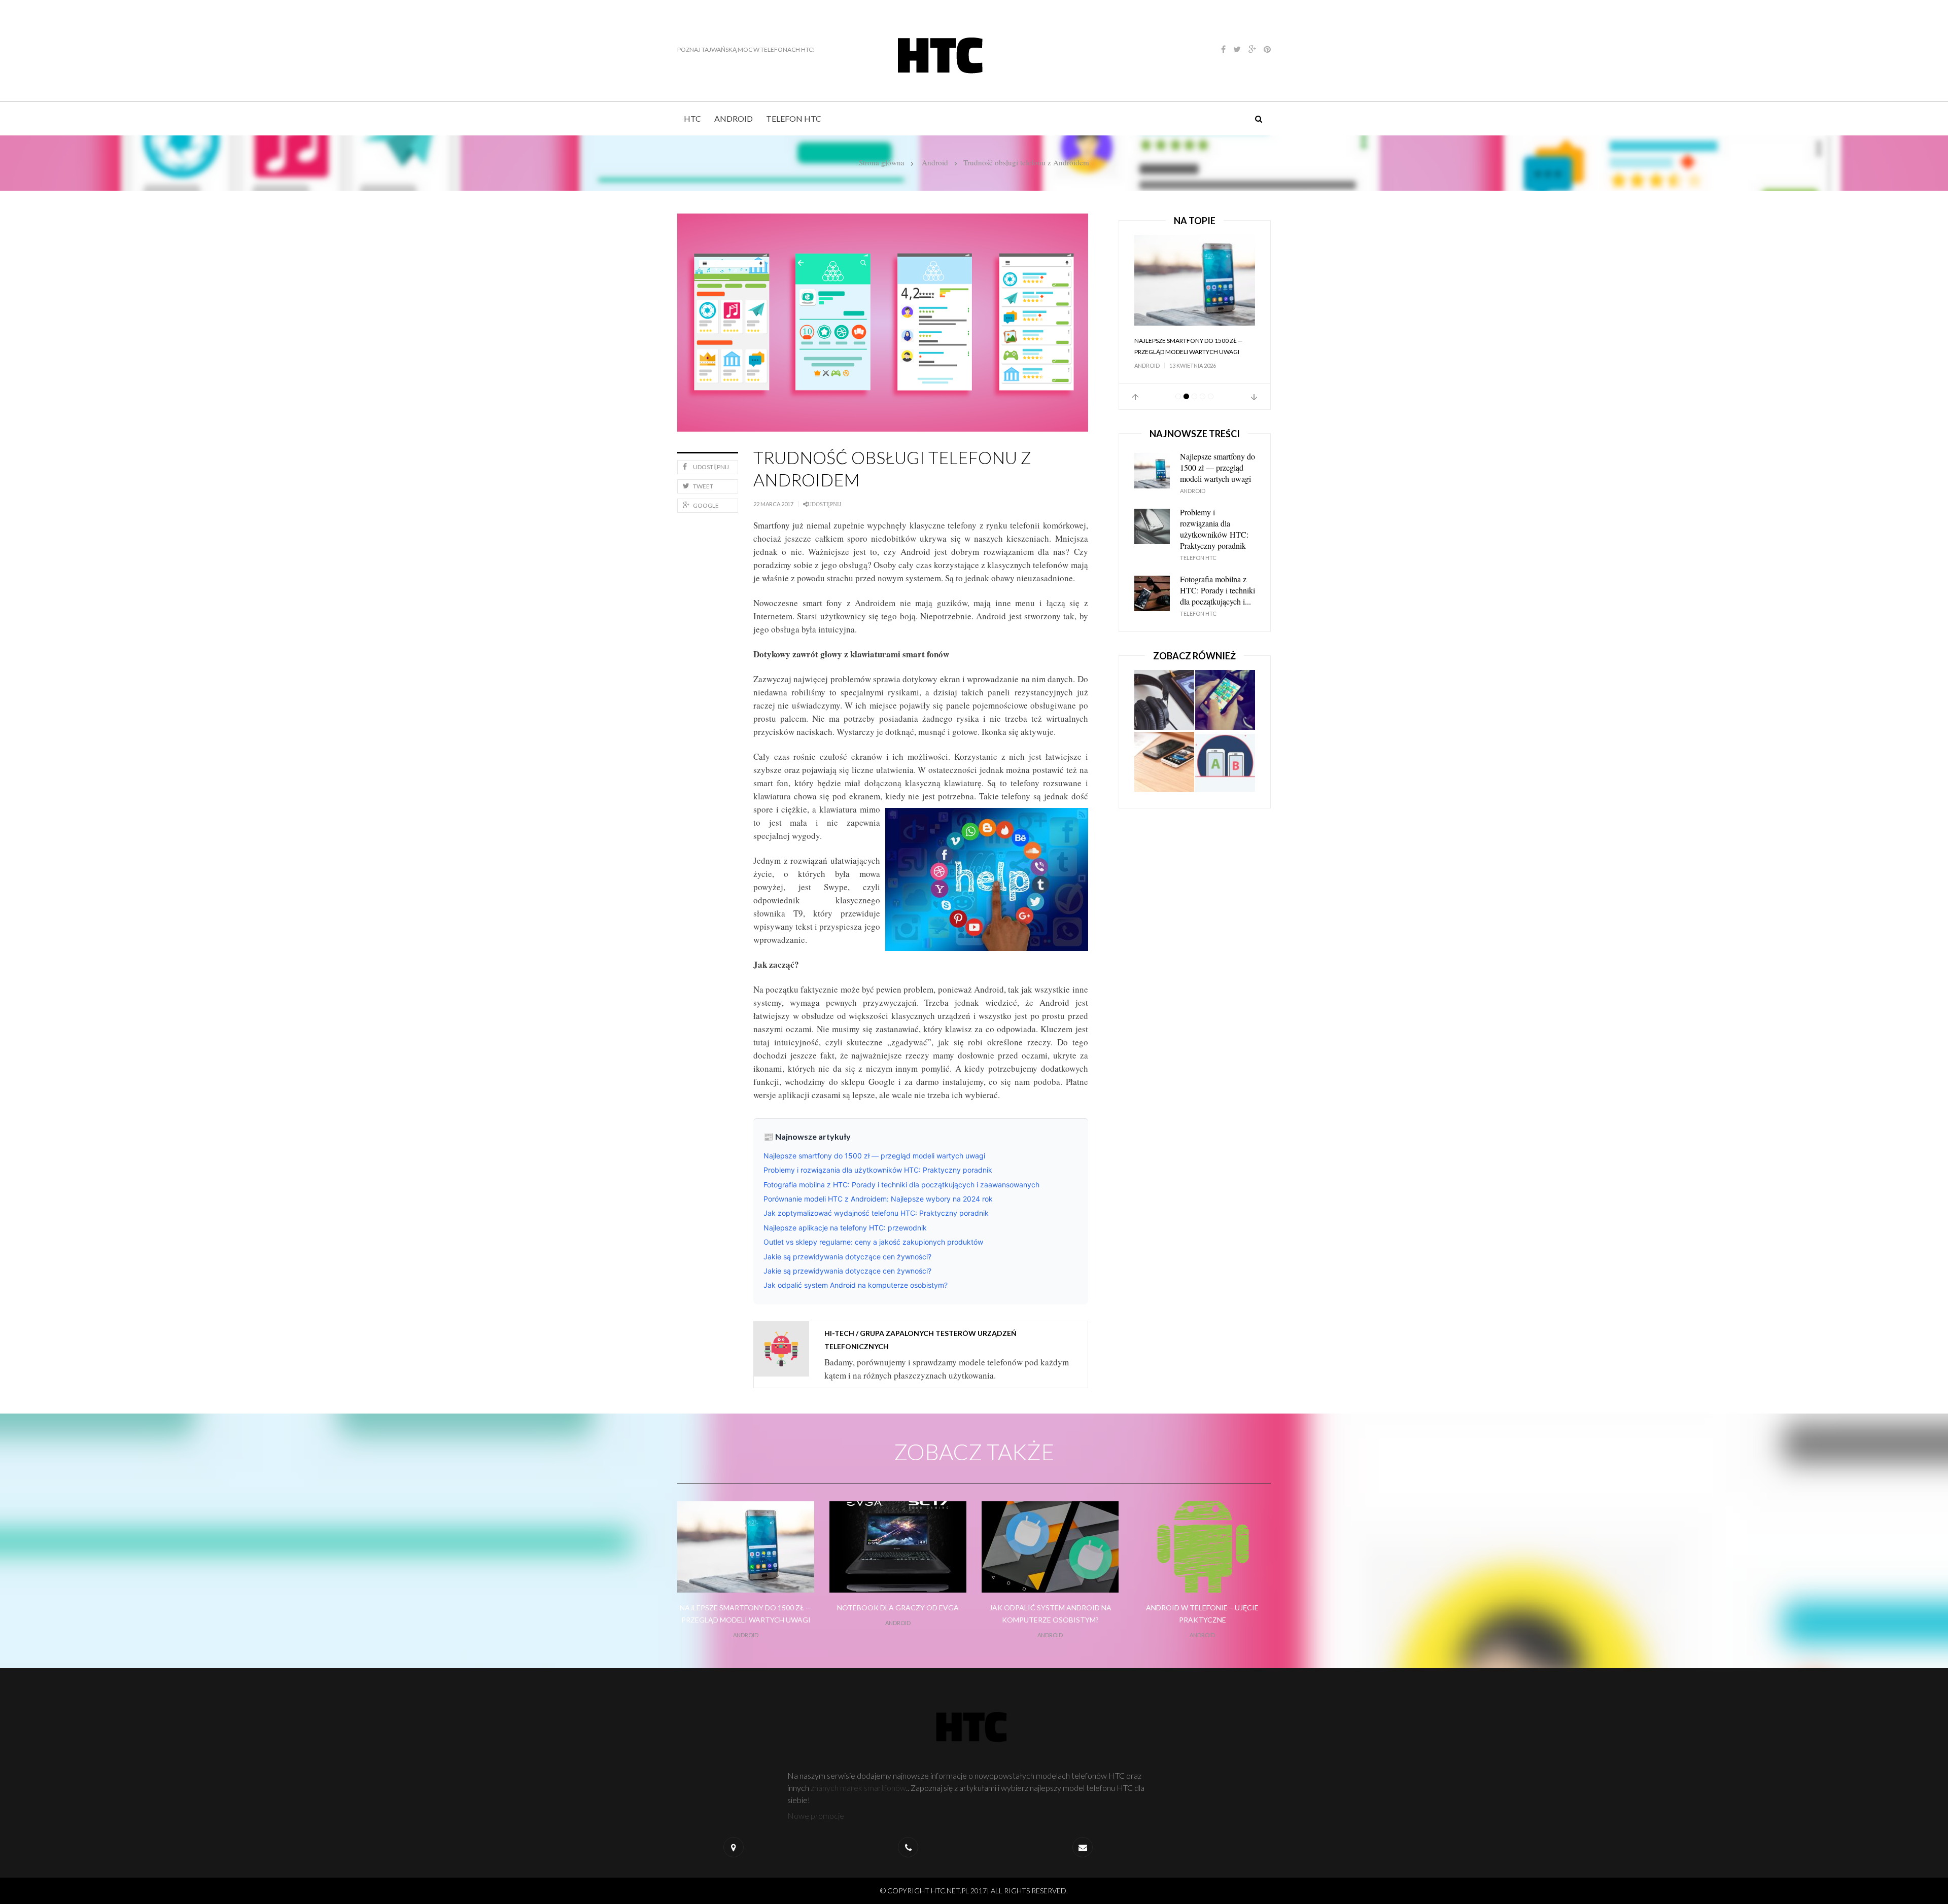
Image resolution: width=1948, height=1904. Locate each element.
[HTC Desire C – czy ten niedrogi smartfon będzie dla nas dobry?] (1164, 712)
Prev (1135, 408)
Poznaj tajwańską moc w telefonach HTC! (746, 49)
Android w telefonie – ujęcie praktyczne (1202, 1614)
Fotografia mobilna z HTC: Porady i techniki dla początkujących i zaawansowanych (901, 1185)
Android (734, 118)
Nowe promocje (816, 1815)
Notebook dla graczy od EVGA (898, 1608)
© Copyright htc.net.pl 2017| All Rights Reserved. (974, 1891)
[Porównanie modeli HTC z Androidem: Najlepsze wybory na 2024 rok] (1225, 712)
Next (1254, 408)
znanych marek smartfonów (858, 1788)
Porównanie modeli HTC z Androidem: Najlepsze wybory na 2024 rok (878, 1199)
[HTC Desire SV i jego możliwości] (1225, 773)
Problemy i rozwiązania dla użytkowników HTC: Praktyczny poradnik (878, 1170)
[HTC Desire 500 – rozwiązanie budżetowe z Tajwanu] (1164, 773)
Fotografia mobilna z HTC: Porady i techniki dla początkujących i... (1217, 601)
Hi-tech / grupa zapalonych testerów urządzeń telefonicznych (920, 1340)
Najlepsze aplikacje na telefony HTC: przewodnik (845, 1228)
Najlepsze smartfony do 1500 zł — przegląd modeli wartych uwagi (874, 1156)
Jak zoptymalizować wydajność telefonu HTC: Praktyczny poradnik (876, 1213)
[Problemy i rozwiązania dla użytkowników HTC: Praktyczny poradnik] (1195, 280)
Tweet (703, 486)
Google (706, 505)
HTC (692, 118)
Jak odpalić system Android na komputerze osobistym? (856, 1285)
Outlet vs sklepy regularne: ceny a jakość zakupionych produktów (873, 1242)
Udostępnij (711, 467)
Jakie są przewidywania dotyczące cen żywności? (847, 1257)
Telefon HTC (794, 118)
